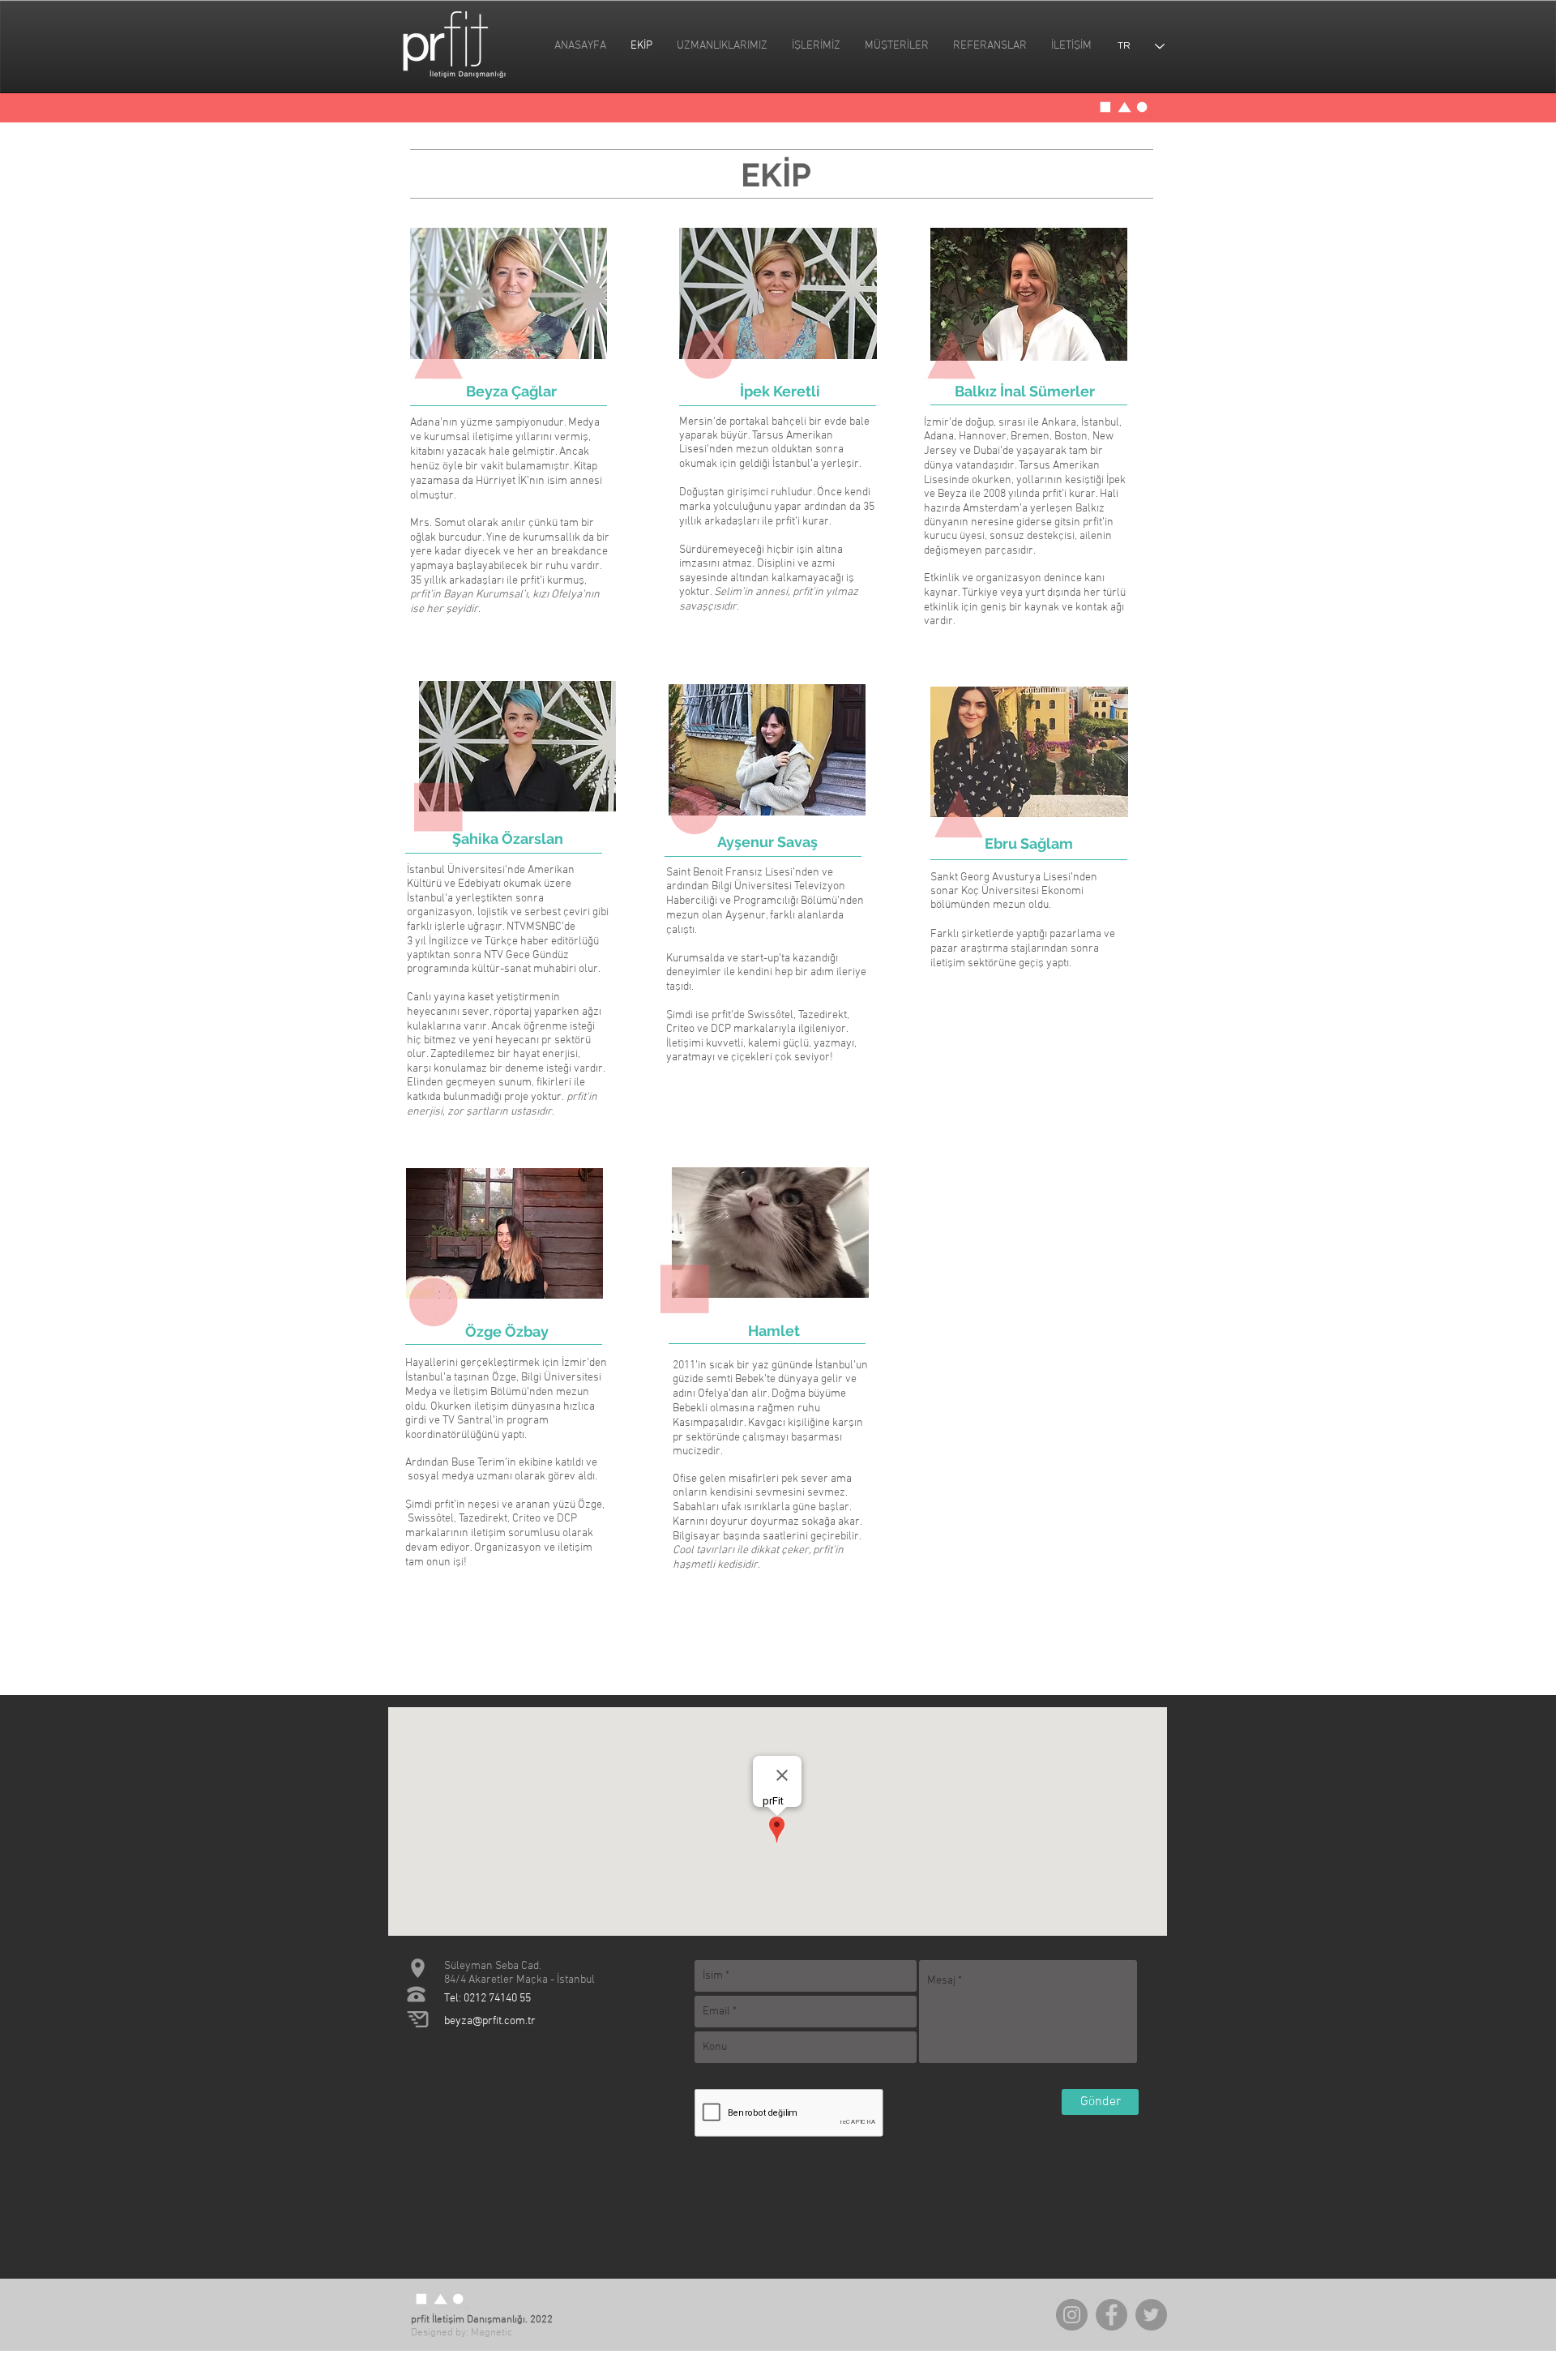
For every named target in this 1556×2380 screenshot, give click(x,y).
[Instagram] (1072, 2315)
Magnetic (492, 2333)
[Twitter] (1151, 2315)
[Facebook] (1111, 2315)
